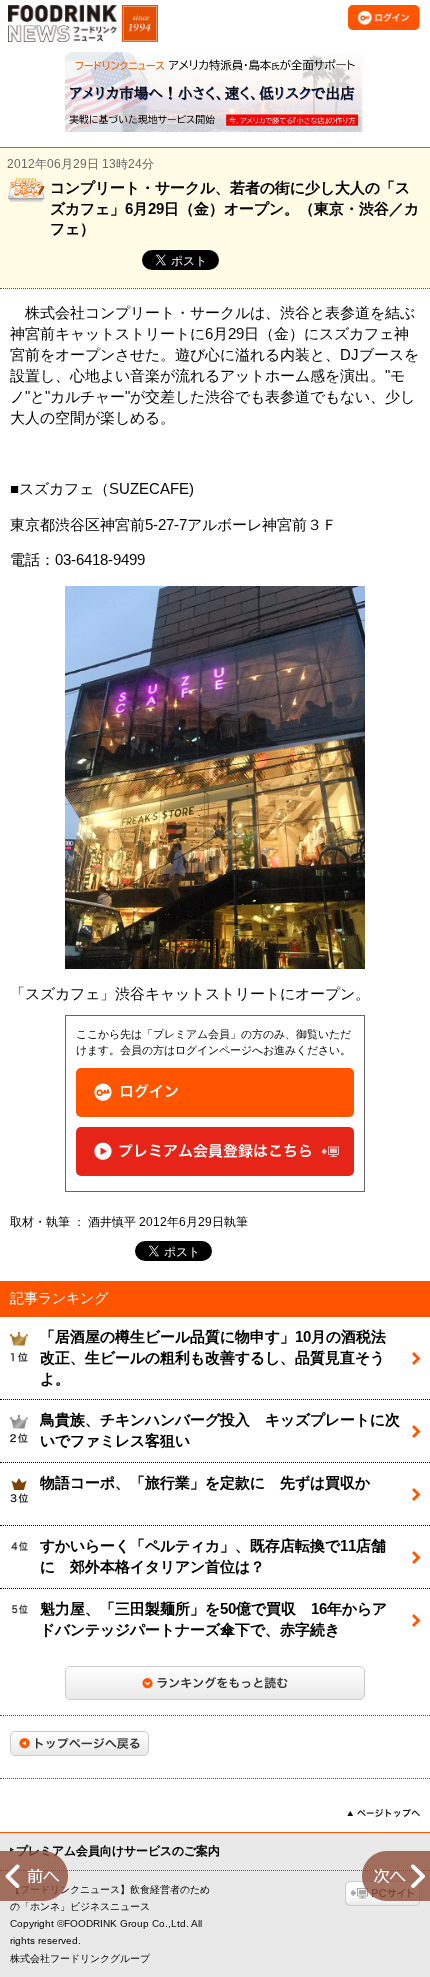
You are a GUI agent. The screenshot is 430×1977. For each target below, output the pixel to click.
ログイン (215, 1092)
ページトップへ (383, 1813)
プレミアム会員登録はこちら (215, 1151)
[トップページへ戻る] (79, 1743)
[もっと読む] (215, 1683)
